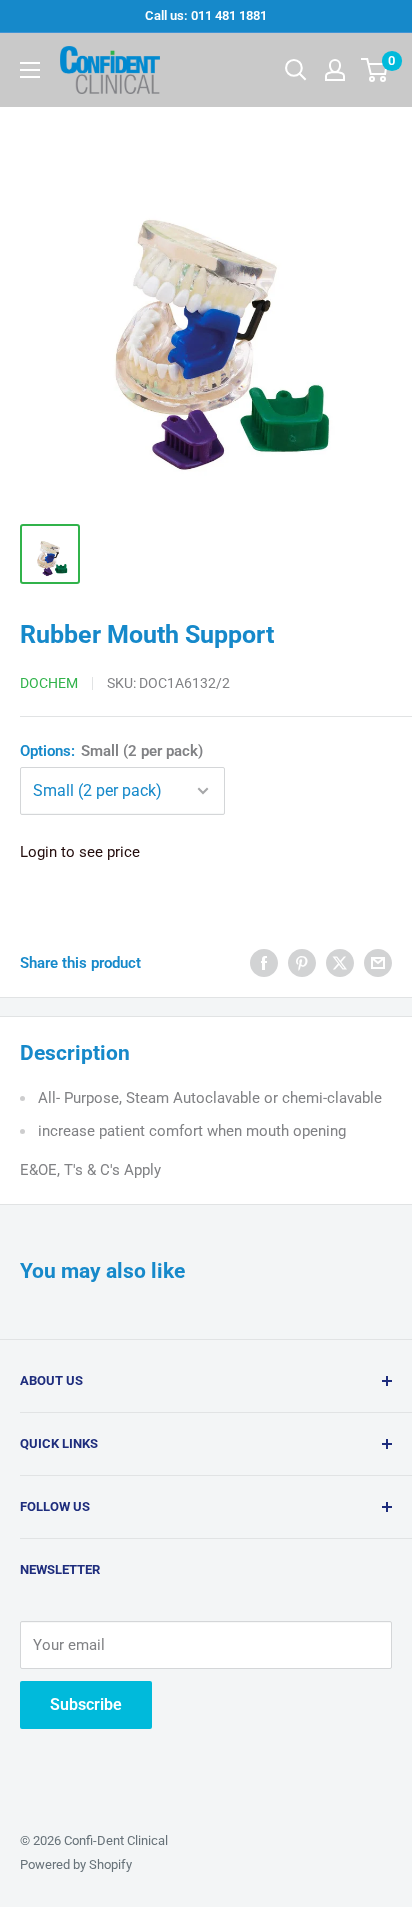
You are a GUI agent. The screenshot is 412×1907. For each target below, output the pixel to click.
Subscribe (86, 1704)
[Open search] (296, 70)
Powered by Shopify (76, 1864)
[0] (375, 70)
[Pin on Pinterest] (302, 962)
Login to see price (80, 852)
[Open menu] (30, 70)
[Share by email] (378, 962)
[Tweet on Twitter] (340, 962)
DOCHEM (49, 683)
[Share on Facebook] (264, 962)
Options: (111, 751)
